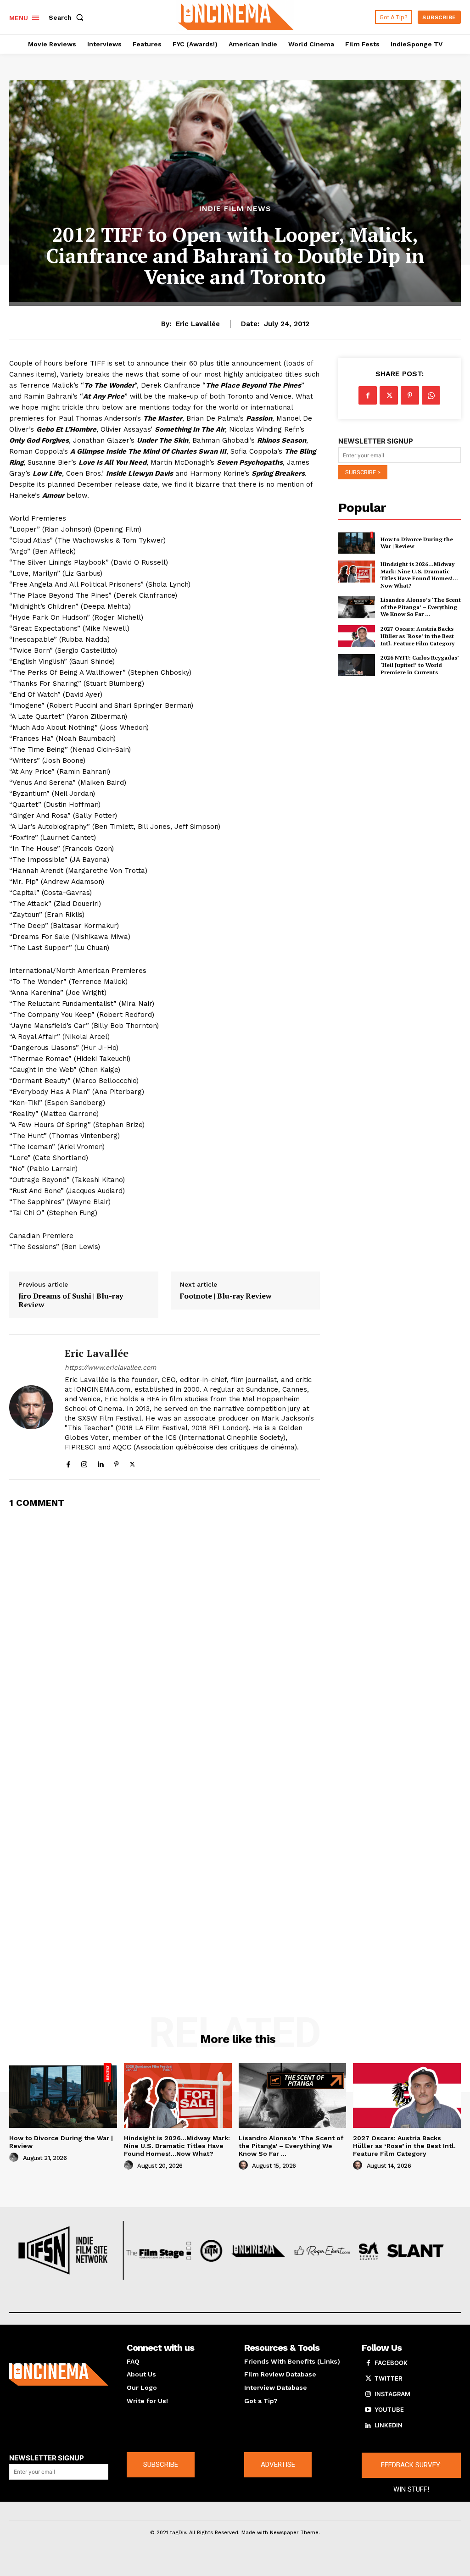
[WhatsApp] (431, 395)
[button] (68, 17)
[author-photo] (15, 2158)
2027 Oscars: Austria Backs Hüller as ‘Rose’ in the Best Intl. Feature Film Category (417, 636)
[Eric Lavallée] (31, 1407)
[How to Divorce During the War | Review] (357, 543)
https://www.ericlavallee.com (110, 1367)
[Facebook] (68, 1462)
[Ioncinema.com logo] (59, 2375)
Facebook (391, 2363)
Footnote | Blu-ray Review (226, 1296)
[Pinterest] (116, 1462)
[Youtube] (368, 2410)
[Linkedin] (100, 1462)
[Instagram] (84, 1462)
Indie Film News (235, 209)
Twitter (388, 2378)
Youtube (389, 2409)
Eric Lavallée (198, 324)
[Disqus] (165, 1632)
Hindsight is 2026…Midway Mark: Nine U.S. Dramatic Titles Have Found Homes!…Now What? (419, 575)
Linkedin (389, 2425)
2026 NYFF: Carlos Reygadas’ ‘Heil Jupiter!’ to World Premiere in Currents (420, 665)
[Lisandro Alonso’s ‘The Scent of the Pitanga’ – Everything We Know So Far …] (357, 607)
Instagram (392, 2394)
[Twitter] (132, 1462)
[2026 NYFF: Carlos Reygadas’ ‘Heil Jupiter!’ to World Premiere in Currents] (357, 665)
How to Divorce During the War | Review (417, 543)
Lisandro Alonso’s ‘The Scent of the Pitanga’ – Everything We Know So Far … (421, 607)
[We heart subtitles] (236, 16)
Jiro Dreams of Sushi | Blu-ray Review (71, 1300)
